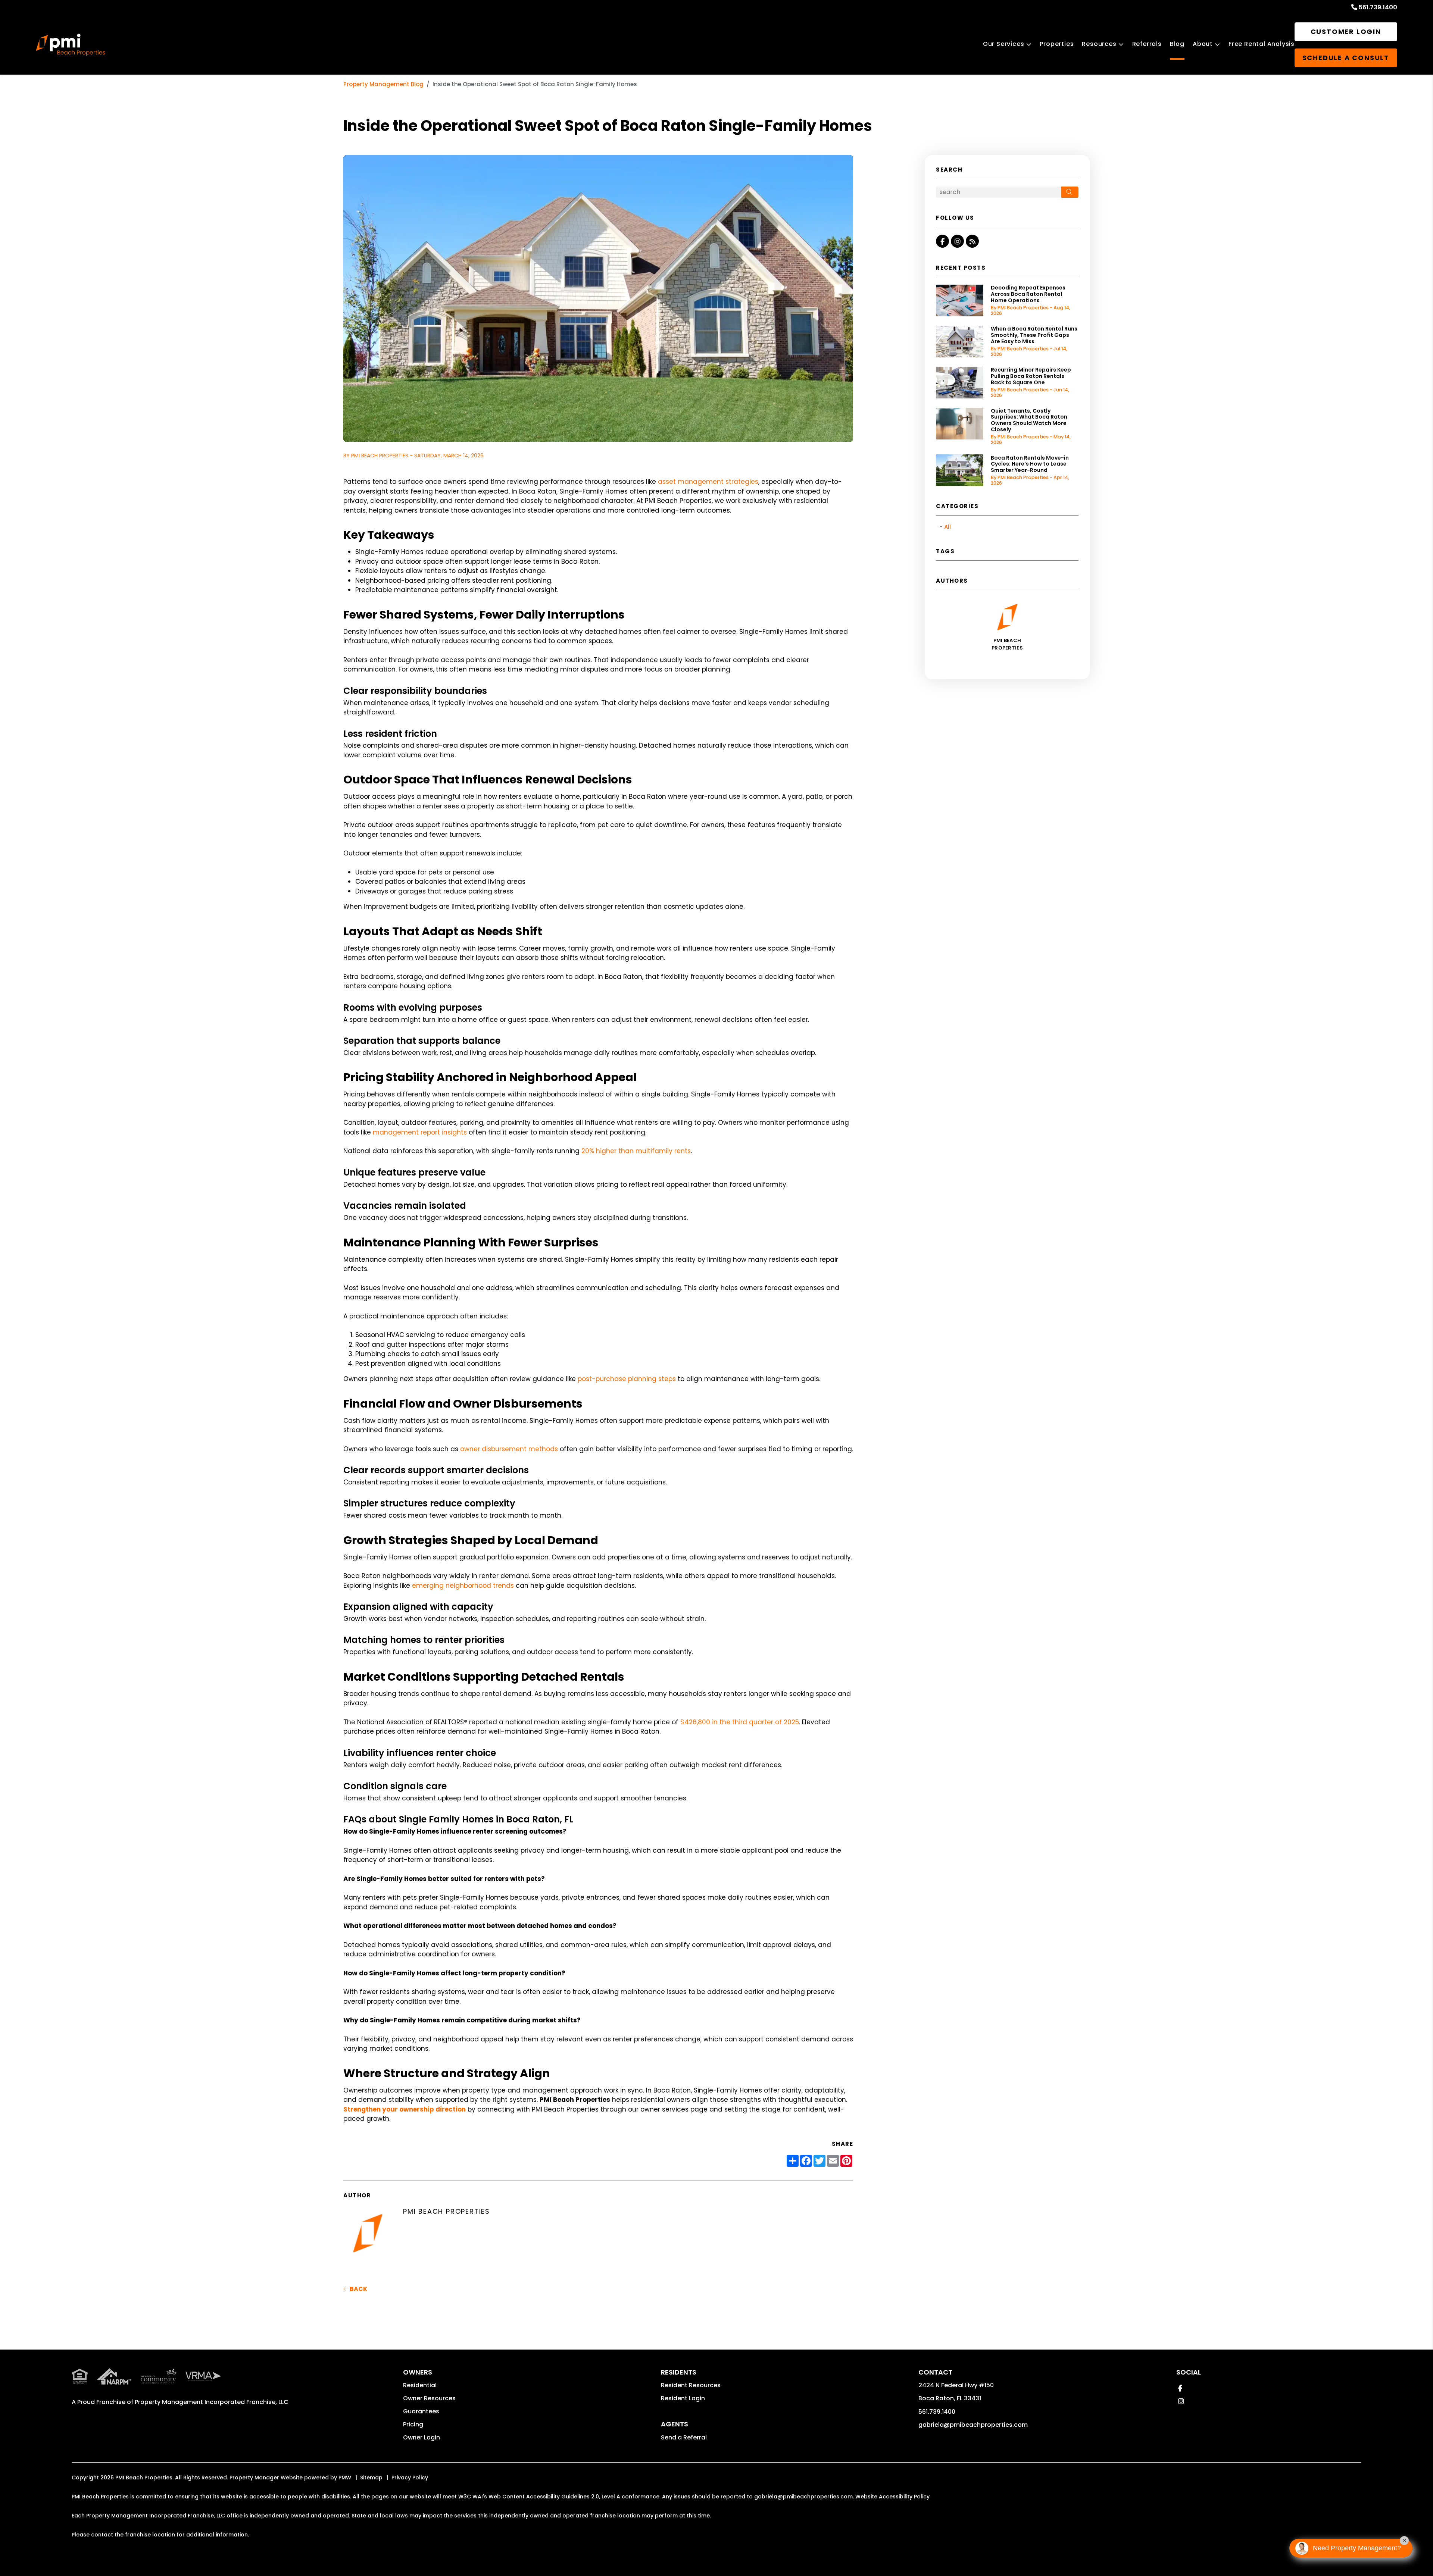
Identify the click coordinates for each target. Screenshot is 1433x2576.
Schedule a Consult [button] (1346, 58)
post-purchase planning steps (627, 1379)
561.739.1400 (1378, 7)
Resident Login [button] (683, 2398)
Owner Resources (429, 2398)
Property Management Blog (383, 84)
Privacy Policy (410, 2478)
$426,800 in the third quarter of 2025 (740, 1722)
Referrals (1147, 44)
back (358, 2289)
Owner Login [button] (422, 2437)
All (947, 527)
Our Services (1004, 44)
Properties (1057, 44)
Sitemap (371, 2478)
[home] (71, 45)
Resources (1099, 44)
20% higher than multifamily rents (636, 1151)
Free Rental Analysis (1262, 44)
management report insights (420, 1132)
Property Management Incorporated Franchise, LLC (212, 2402)
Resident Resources (691, 2385)
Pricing (413, 2424)
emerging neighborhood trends (463, 1586)
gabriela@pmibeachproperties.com (973, 2425)
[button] (942, 241)
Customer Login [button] (1346, 32)
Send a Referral (684, 2437)
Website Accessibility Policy (892, 2497)
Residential (420, 2385)
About (1203, 44)
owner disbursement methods (509, 1449)
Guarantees (421, 2411)
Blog (1177, 44)
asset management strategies (708, 482)
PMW (345, 2478)
